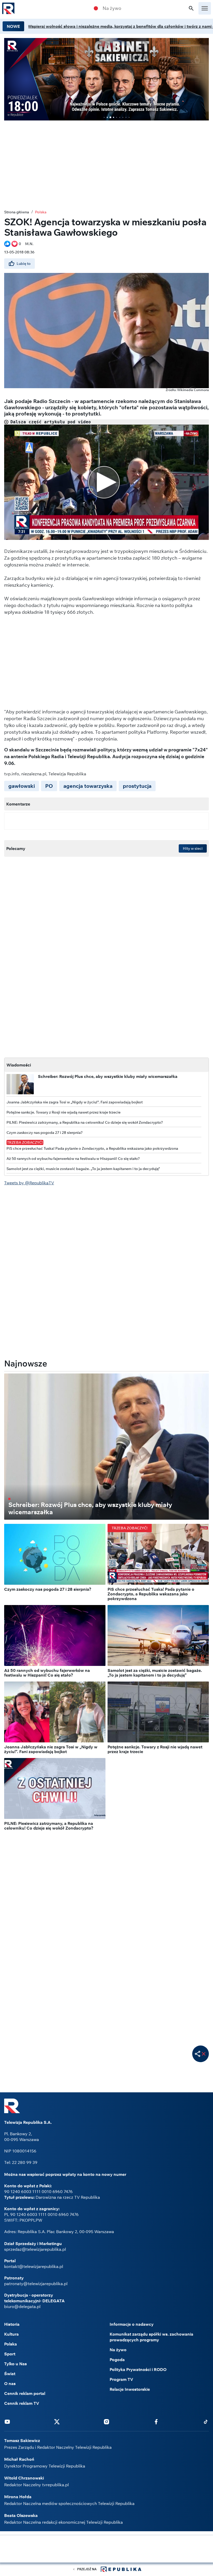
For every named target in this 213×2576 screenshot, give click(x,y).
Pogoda (117, 2360)
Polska (41, 212)
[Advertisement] (106, 2549)
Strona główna (17, 212)
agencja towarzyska (88, 786)
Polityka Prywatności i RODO (138, 2369)
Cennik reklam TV (22, 2403)
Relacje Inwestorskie (130, 2389)
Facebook (156, 2421)
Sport (10, 2354)
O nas (10, 2383)
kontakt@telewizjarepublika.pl (34, 2266)
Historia (12, 2324)
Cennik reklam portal (25, 2393)
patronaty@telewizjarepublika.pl (36, 2284)
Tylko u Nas (15, 2364)
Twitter (57, 2421)
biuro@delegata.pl (22, 2306)
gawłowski (22, 786)
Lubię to (24, 264)
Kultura (11, 2334)
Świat (10, 2374)
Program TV (121, 2379)
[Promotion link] (106, 79)
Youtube (7, 2421)
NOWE (13, 26)
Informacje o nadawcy (132, 2324)
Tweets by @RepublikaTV (29, 1183)
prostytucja (137, 786)
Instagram (106, 2421)
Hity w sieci (193, 848)
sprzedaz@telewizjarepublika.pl (35, 2249)
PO (49, 786)
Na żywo (112, 8)
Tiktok (206, 2421)
